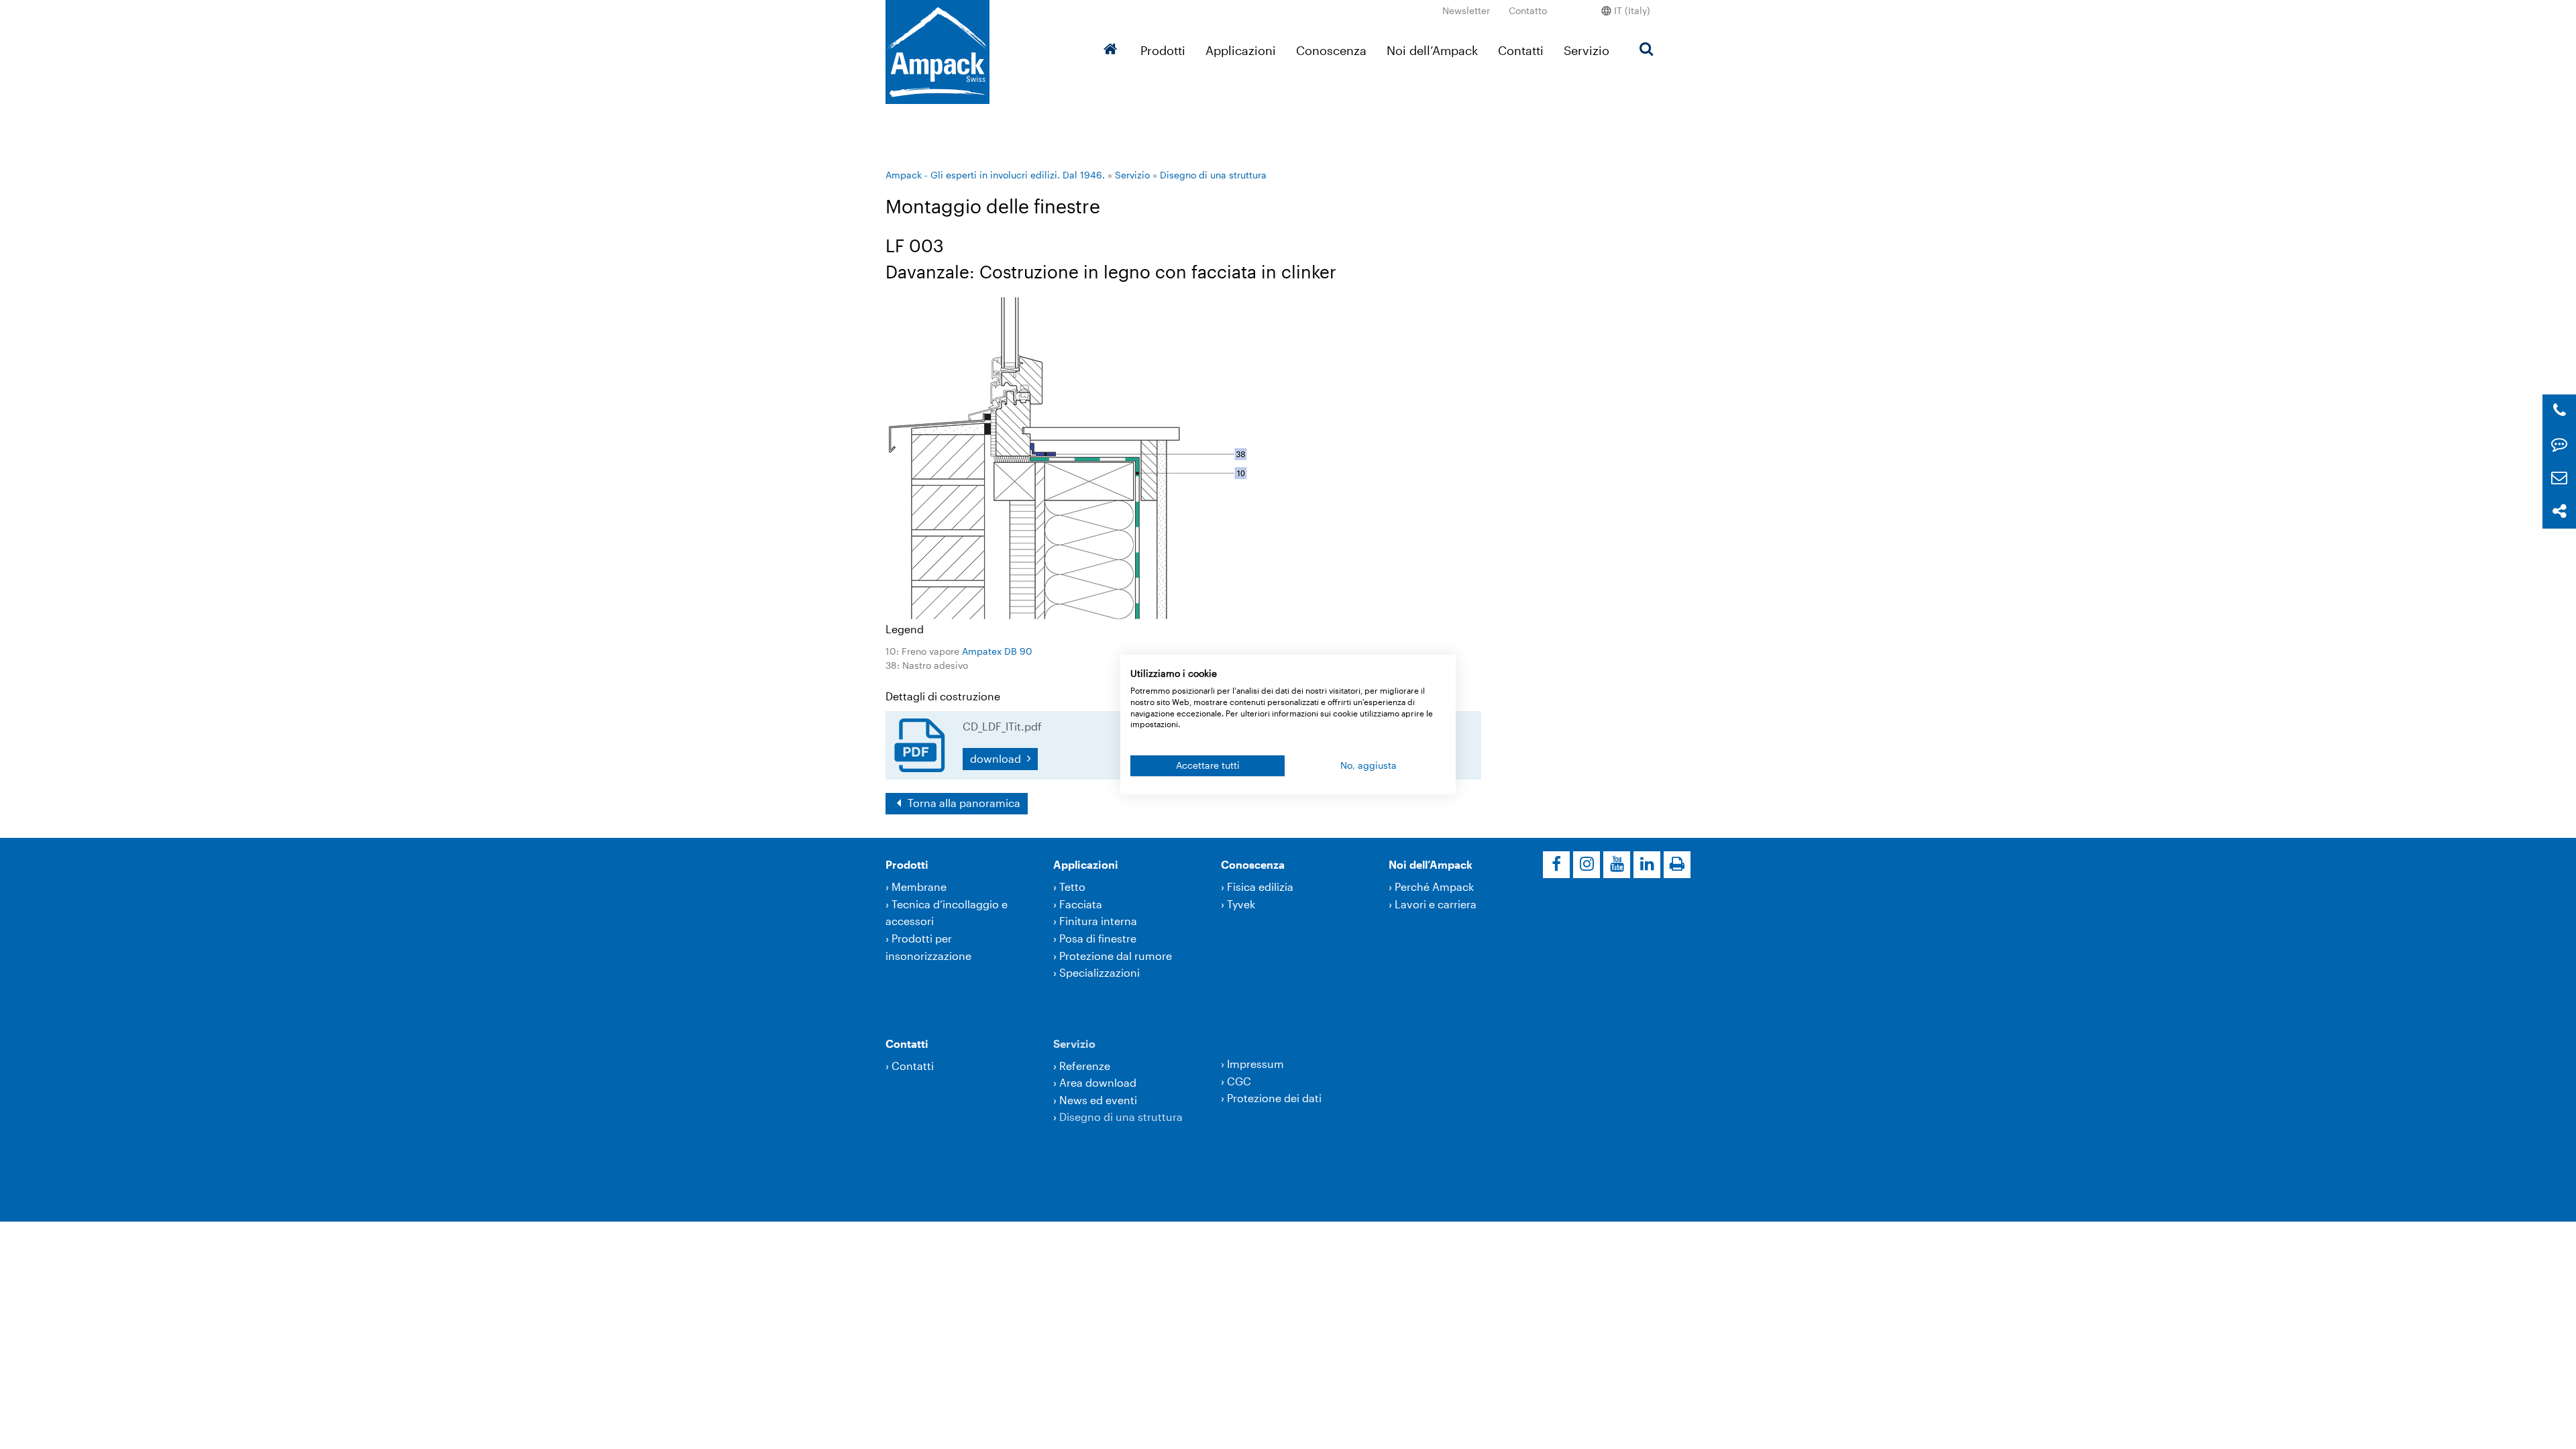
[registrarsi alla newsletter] (2559, 478)
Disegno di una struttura (1213, 175)
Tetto (1072, 887)
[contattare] (2559, 444)
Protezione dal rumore (1116, 956)
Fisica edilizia (1260, 887)
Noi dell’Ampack (1432, 50)
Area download (1098, 1082)
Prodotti (1163, 50)
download (997, 758)
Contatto (1528, 10)
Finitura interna (1098, 921)
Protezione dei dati (1274, 1098)
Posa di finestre (1098, 938)
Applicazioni (1241, 50)
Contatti (1521, 50)
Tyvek (1241, 904)
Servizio (1587, 50)
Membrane (919, 887)
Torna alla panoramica (963, 803)
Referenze (1085, 1066)
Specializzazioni (1099, 972)
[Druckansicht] (1677, 865)
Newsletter (1466, 10)
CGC (1239, 1081)
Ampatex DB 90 (997, 651)
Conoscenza (1331, 50)
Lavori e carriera (1436, 904)
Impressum (1255, 1064)
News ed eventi (1098, 1100)
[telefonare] (2560, 411)
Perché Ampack (1434, 887)
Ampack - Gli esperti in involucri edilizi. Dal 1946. (995, 175)
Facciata (1081, 904)
